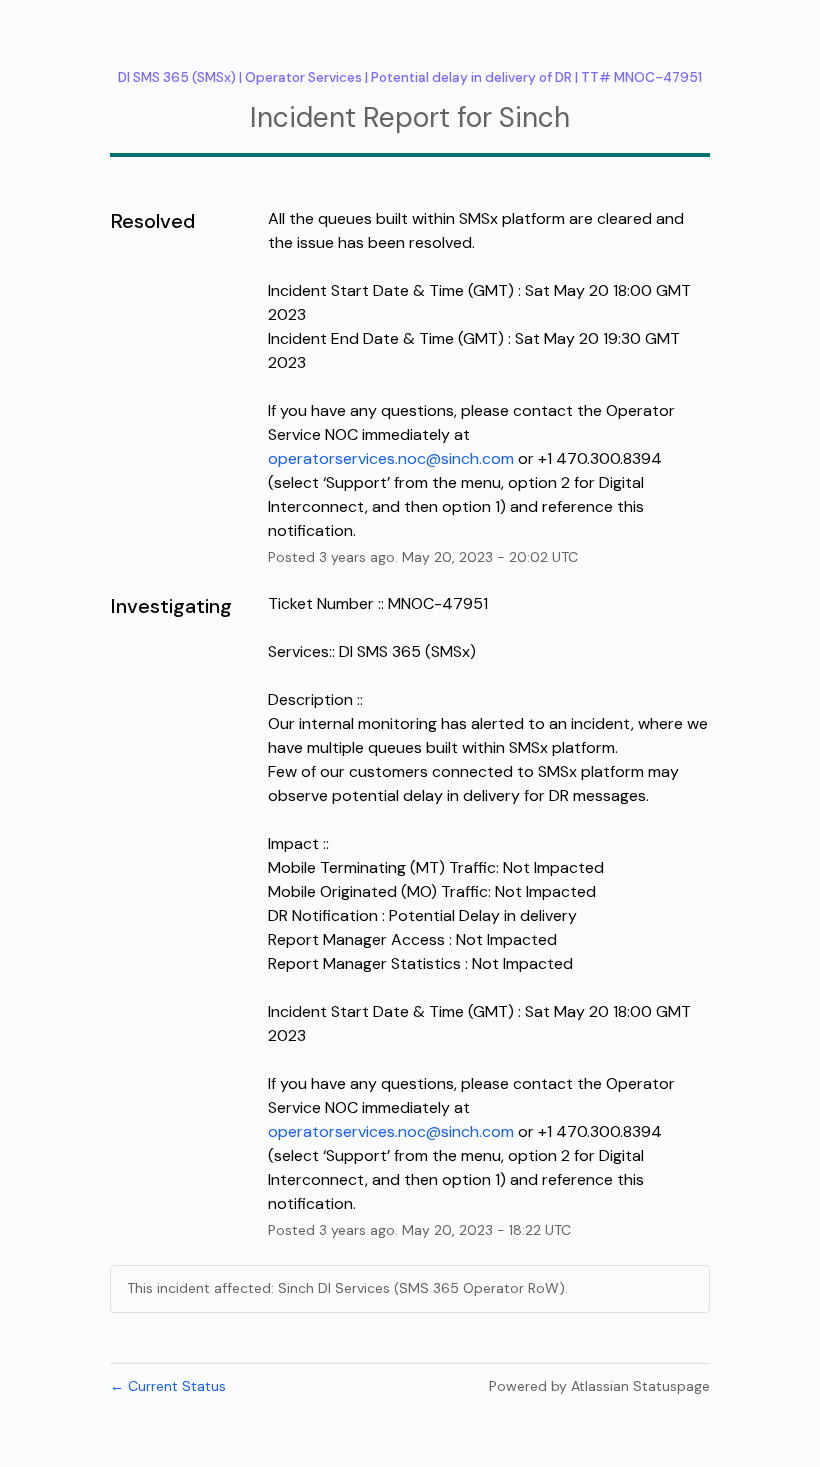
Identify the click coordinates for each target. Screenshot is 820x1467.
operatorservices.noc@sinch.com (391, 458)
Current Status (168, 1386)
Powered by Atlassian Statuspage (599, 1386)
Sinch (534, 117)
